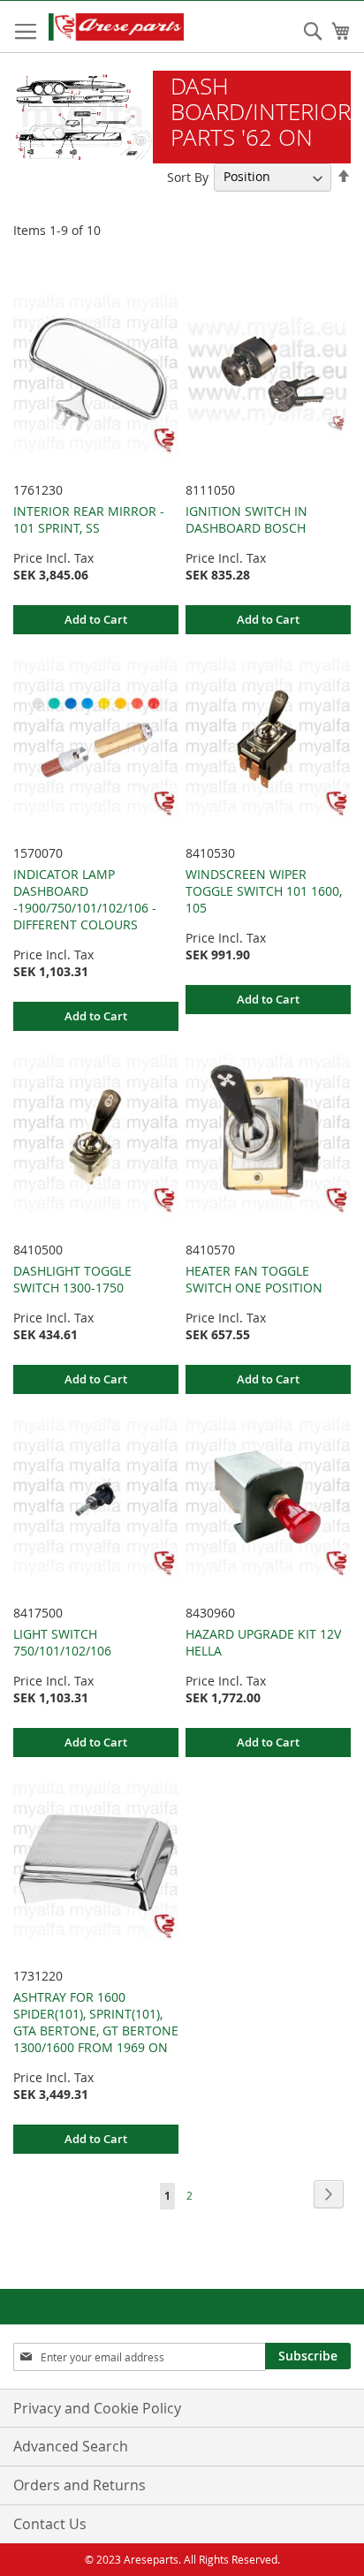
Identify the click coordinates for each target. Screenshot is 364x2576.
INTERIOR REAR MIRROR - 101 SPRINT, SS (89, 519)
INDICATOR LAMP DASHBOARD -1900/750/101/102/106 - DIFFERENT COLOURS (85, 899)
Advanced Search (71, 2446)
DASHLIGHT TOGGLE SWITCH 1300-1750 (72, 1279)
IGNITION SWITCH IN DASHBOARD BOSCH (246, 519)
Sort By (188, 176)
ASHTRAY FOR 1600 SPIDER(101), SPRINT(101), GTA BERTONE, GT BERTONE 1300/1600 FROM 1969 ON (96, 2022)
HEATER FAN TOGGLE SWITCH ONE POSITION (254, 1279)
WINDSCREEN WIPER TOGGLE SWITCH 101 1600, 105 (264, 891)
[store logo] (133, 27)
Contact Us (50, 2524)
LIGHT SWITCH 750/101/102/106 (62, 1642)
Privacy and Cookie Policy (97, 2408)
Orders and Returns (80, 2485)
